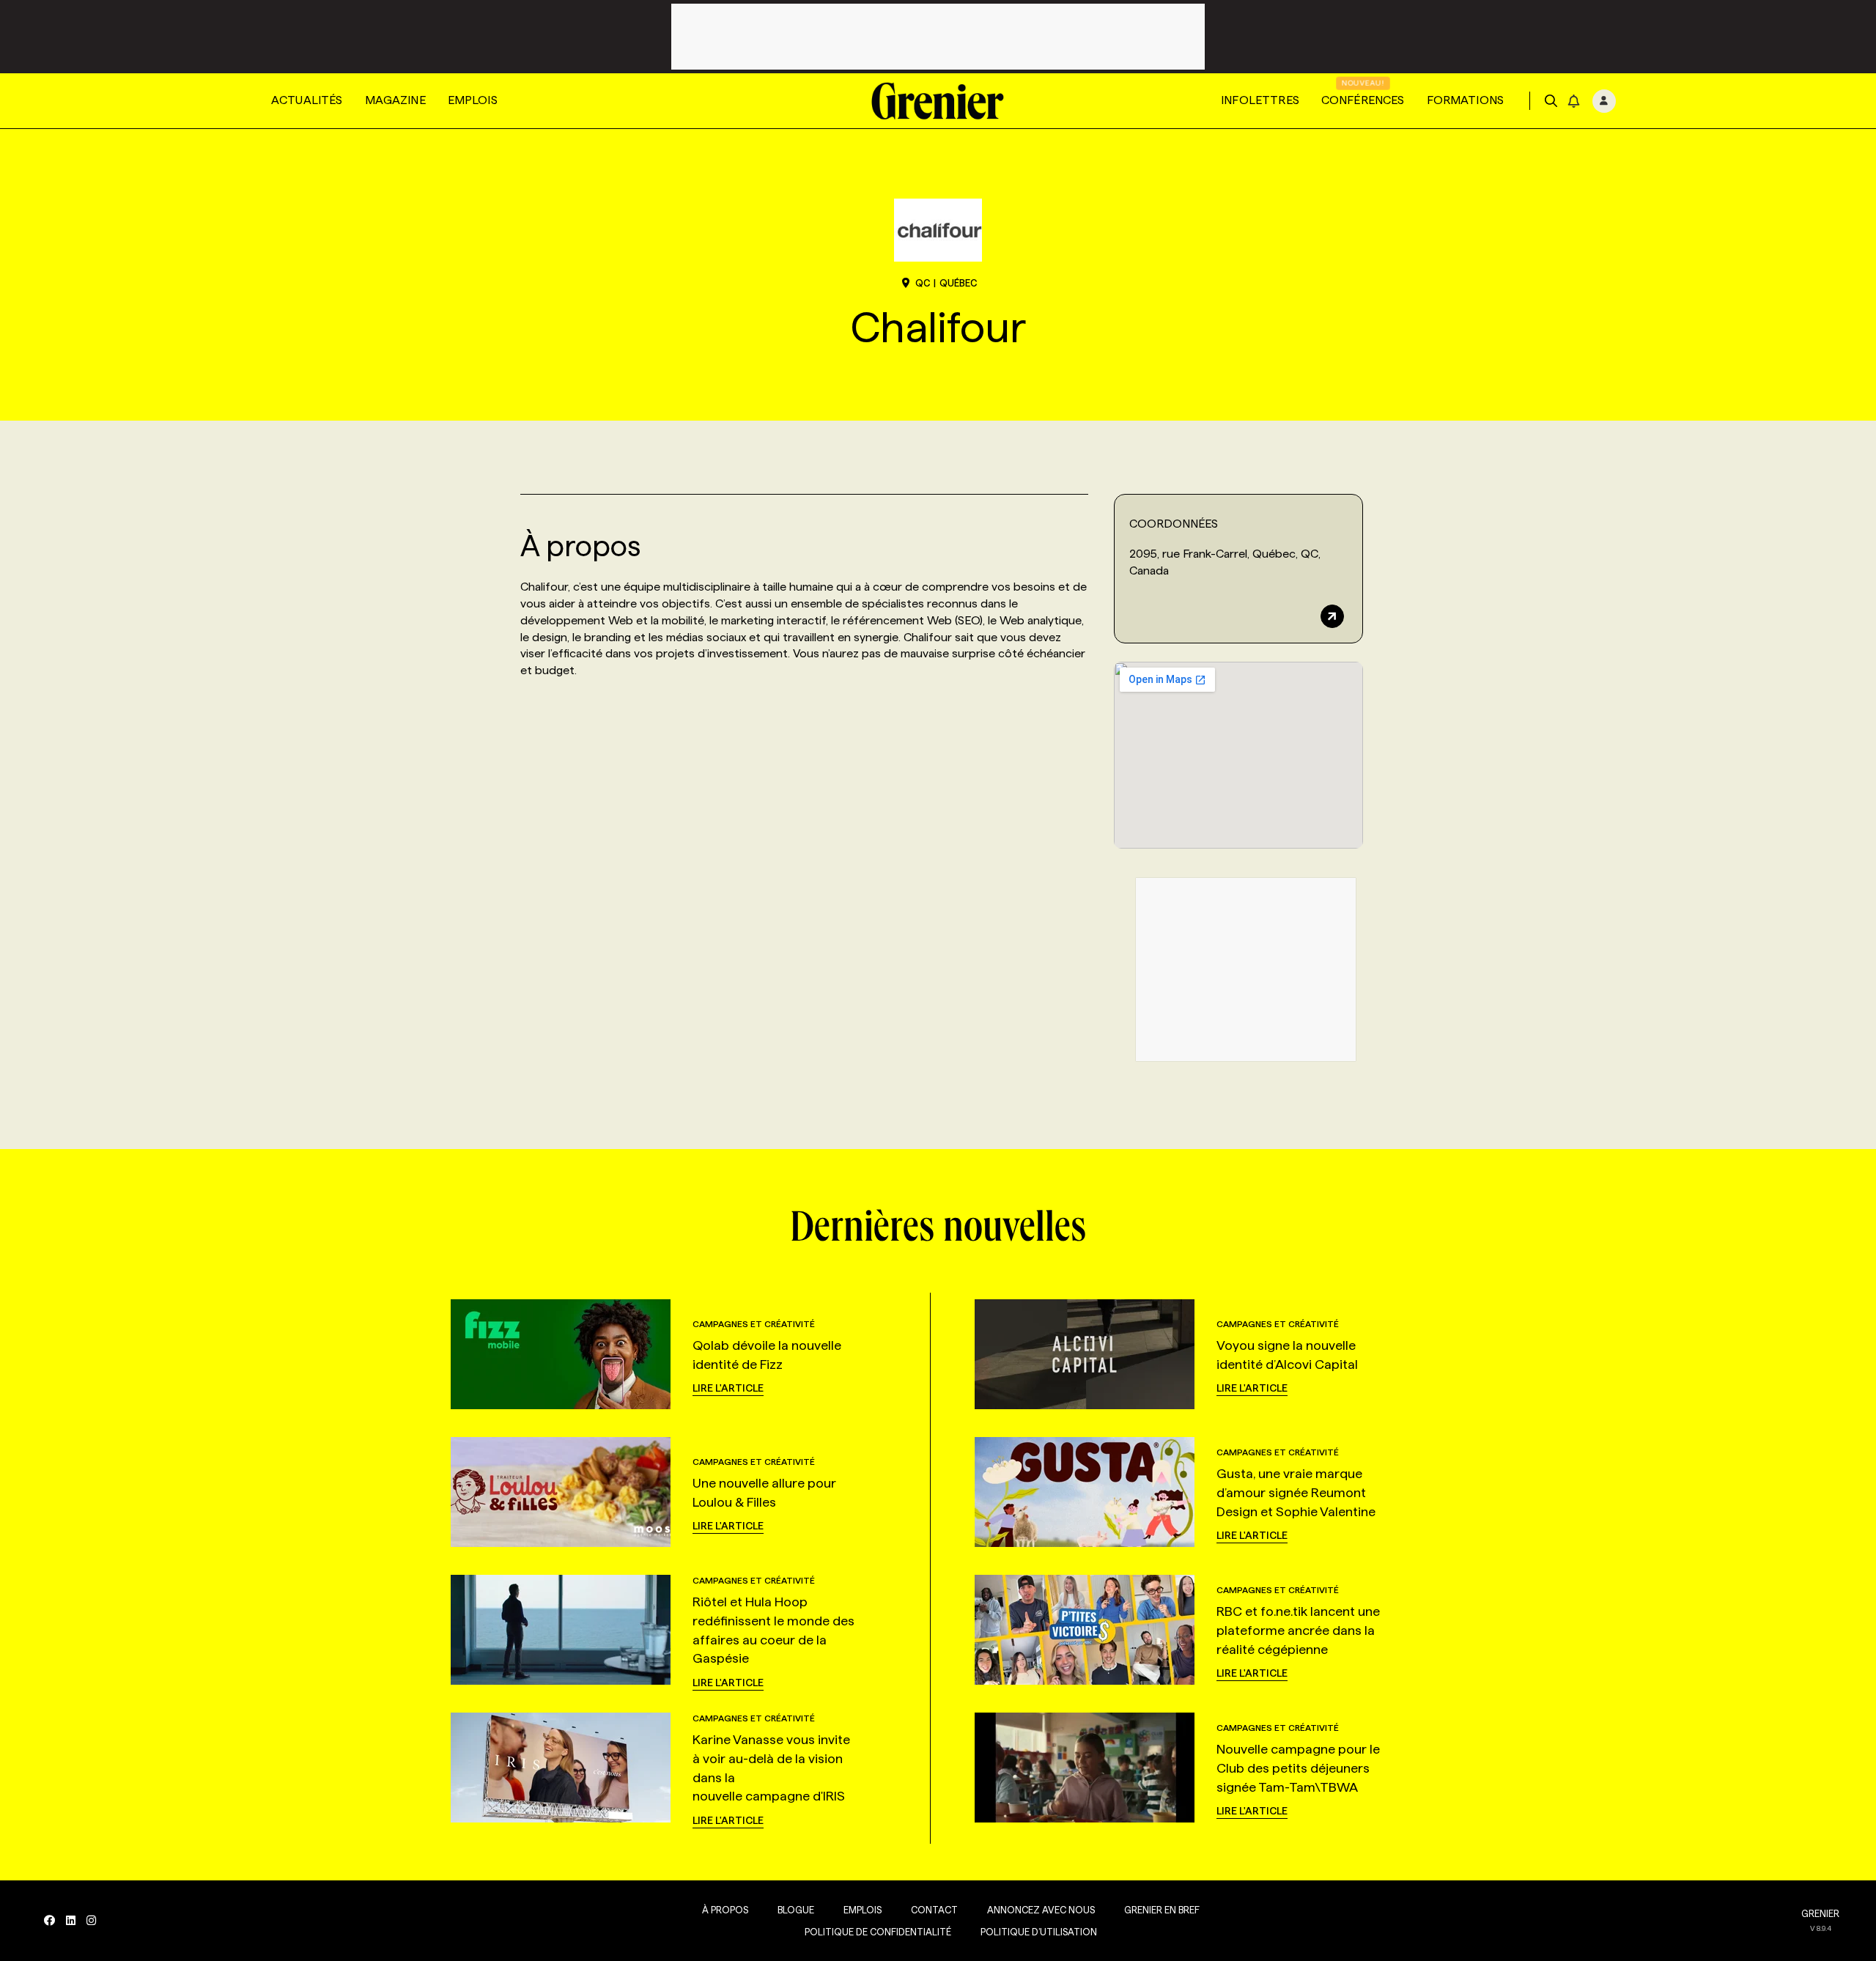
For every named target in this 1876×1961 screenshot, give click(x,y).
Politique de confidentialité (878, 1932)
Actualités (307, 100)
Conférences (1363, 100)
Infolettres (1260, 100)
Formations (1466, 100)
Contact (934, 1910)
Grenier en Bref (1162, 1910)
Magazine (395, 100)
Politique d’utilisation (1039, 1932)
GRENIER (1820, 1913)
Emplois (473, 100)
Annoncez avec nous (1041, 1910)
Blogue (796, 1910)
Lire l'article (728, 1388)
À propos (725, 1910)
